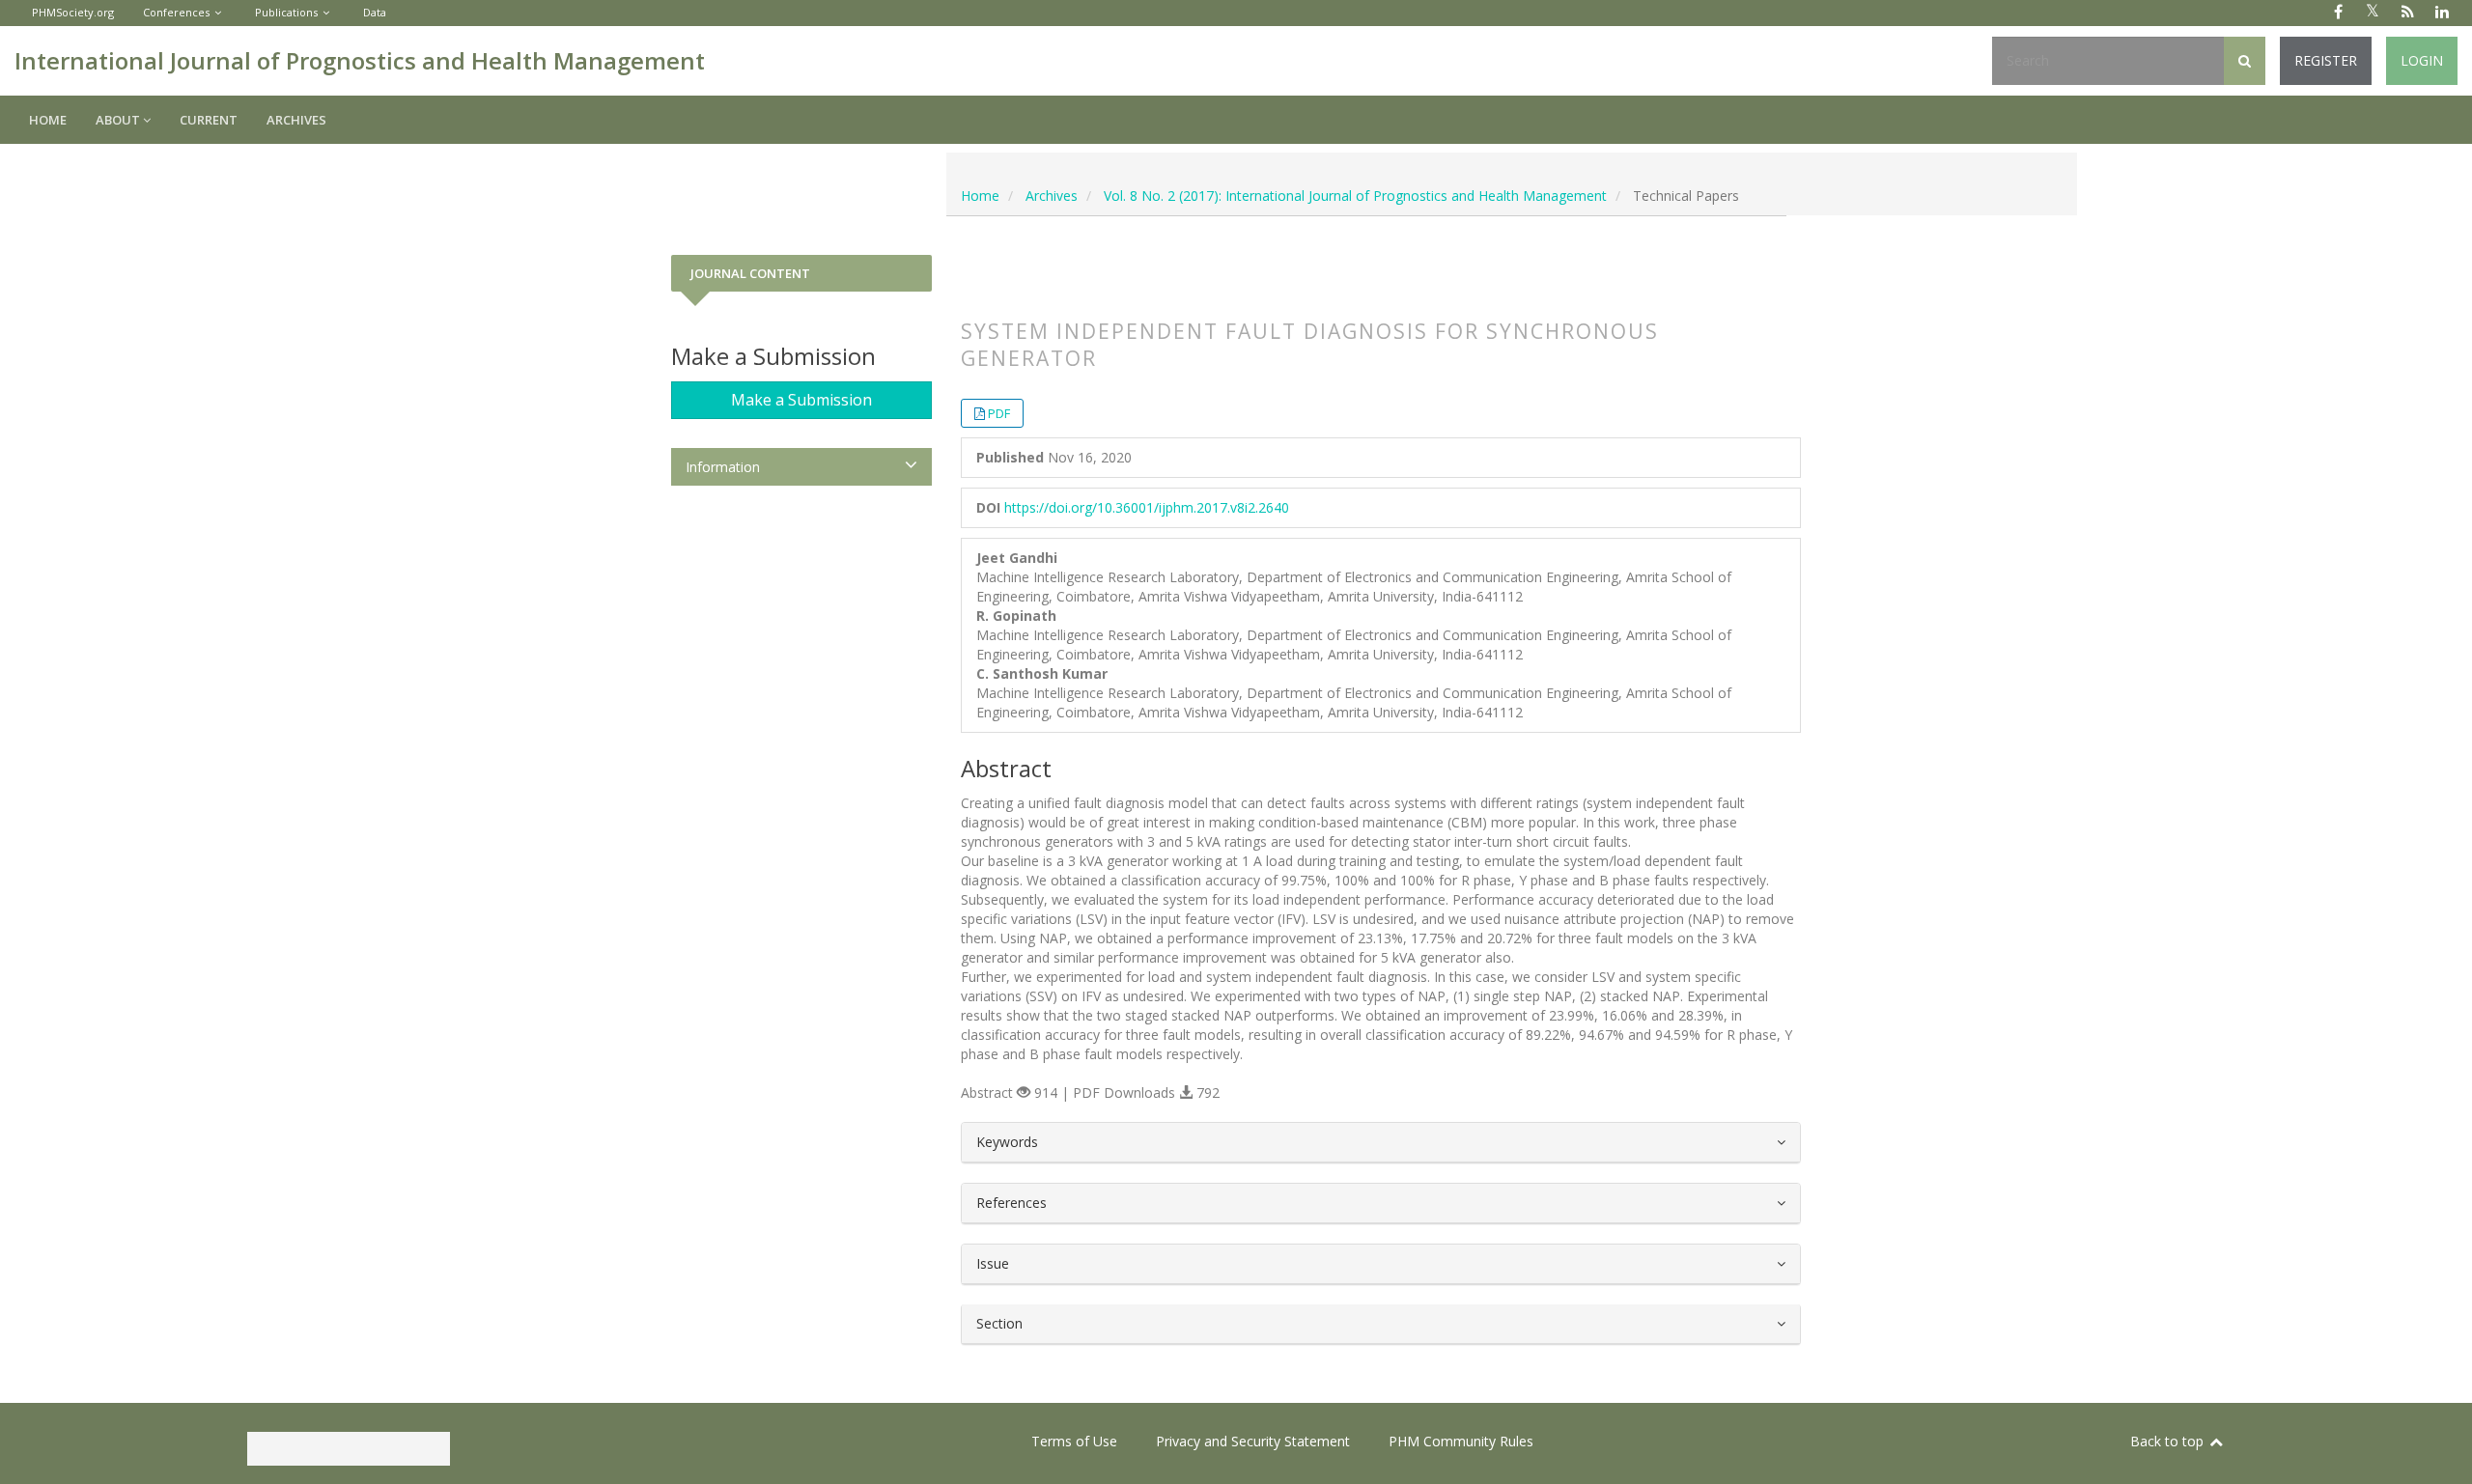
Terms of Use (1074, 1441)
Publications (286, 12)
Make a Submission (801, 400)
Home (48, 120)
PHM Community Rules (1461, 1441)
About (119, 120)
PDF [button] (999, 413)
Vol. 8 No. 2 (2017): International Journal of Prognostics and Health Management (1355, 196)
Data (375, 12)
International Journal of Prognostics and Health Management (360, 60)
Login (2422, 60)
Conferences (176, 12)
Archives (296, 120)
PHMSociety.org (73, 12)
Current (209, 120)
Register (2326, 60)
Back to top (2169, 1441)
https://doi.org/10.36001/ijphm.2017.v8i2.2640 (1147, 507)
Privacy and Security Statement (1253, 1441)
